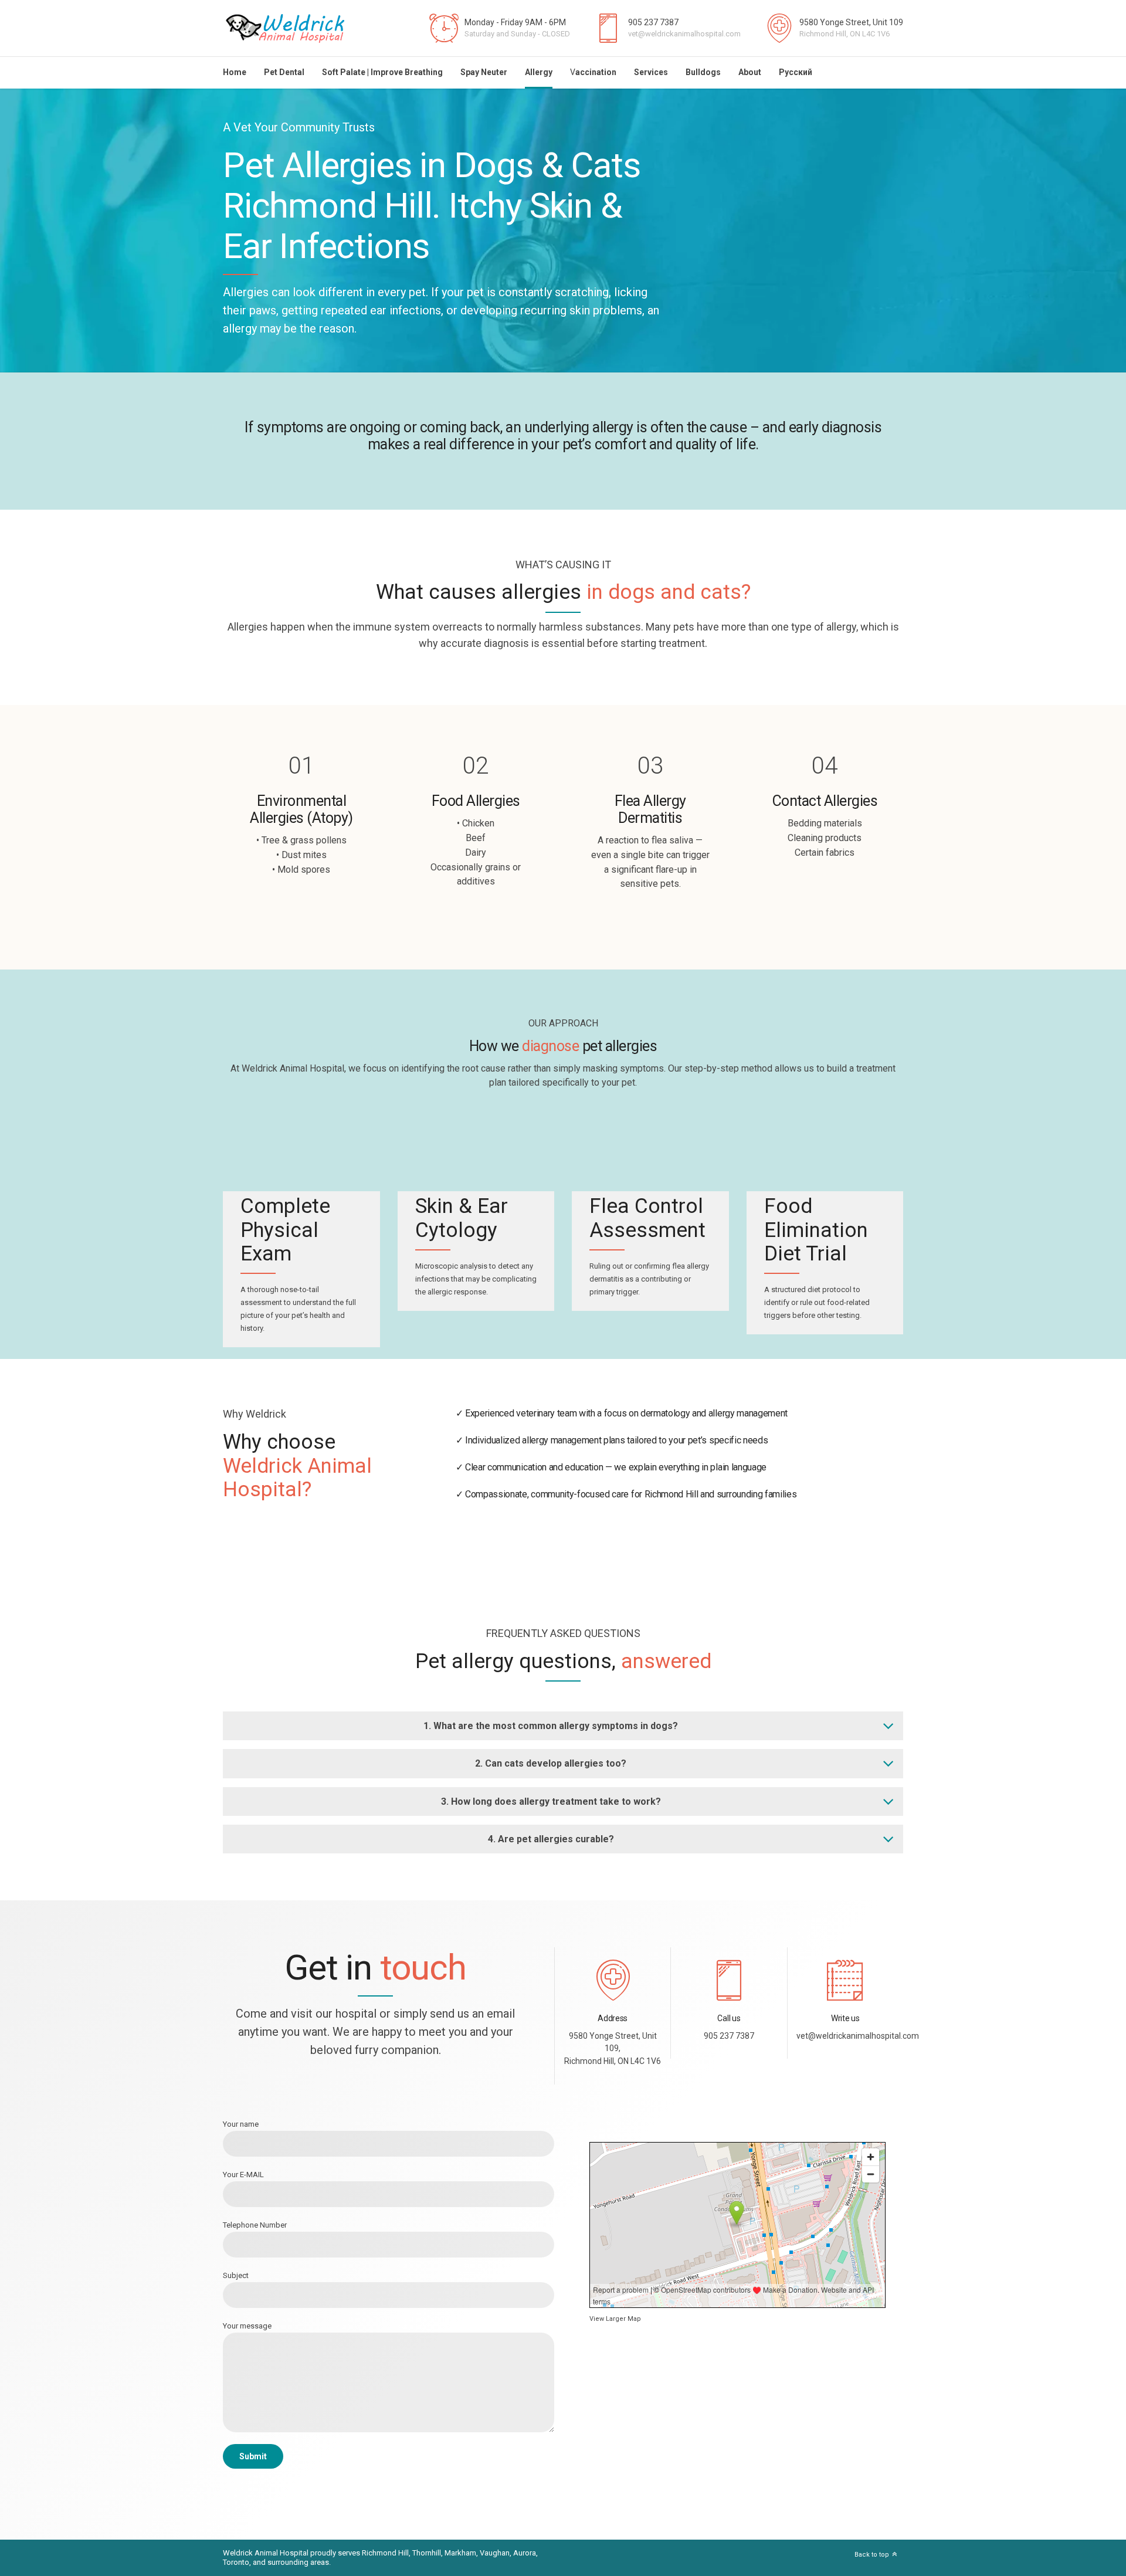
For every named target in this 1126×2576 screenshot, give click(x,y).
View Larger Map (615, 2319)
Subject (236, 2275)
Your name (241, 2124)
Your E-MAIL (243, 2175)
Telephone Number (255, 2225)
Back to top (872, 2555)
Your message (247, 2326)
